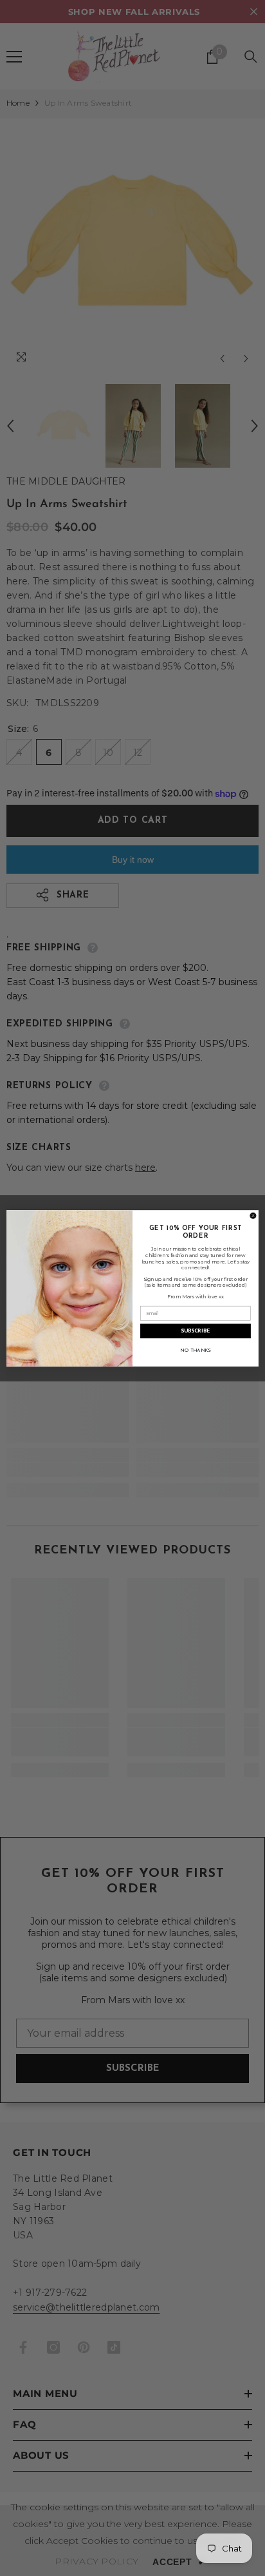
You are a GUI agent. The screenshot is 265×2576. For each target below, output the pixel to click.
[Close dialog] (253, 1216)
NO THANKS (196, 1350)
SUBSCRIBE (196, 1331)
